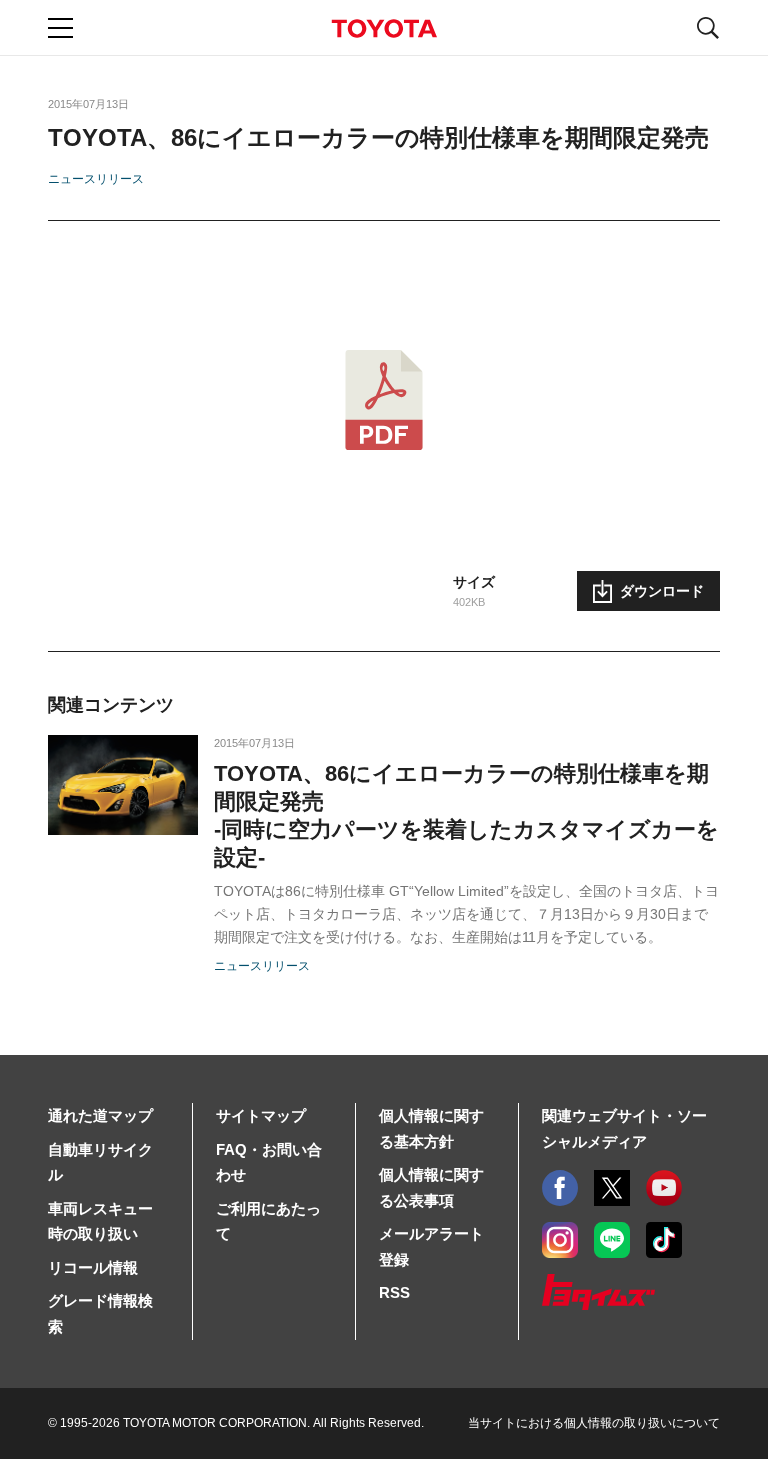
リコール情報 (93, 1267)
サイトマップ (261, 1115)
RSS (394, 1292)
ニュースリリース (96, 179)
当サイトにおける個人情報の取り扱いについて (594, 1423)
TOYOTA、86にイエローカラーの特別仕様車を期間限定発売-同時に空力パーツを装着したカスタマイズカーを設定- (466, 815)
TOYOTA (384, 28)
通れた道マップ (100, 1115)
